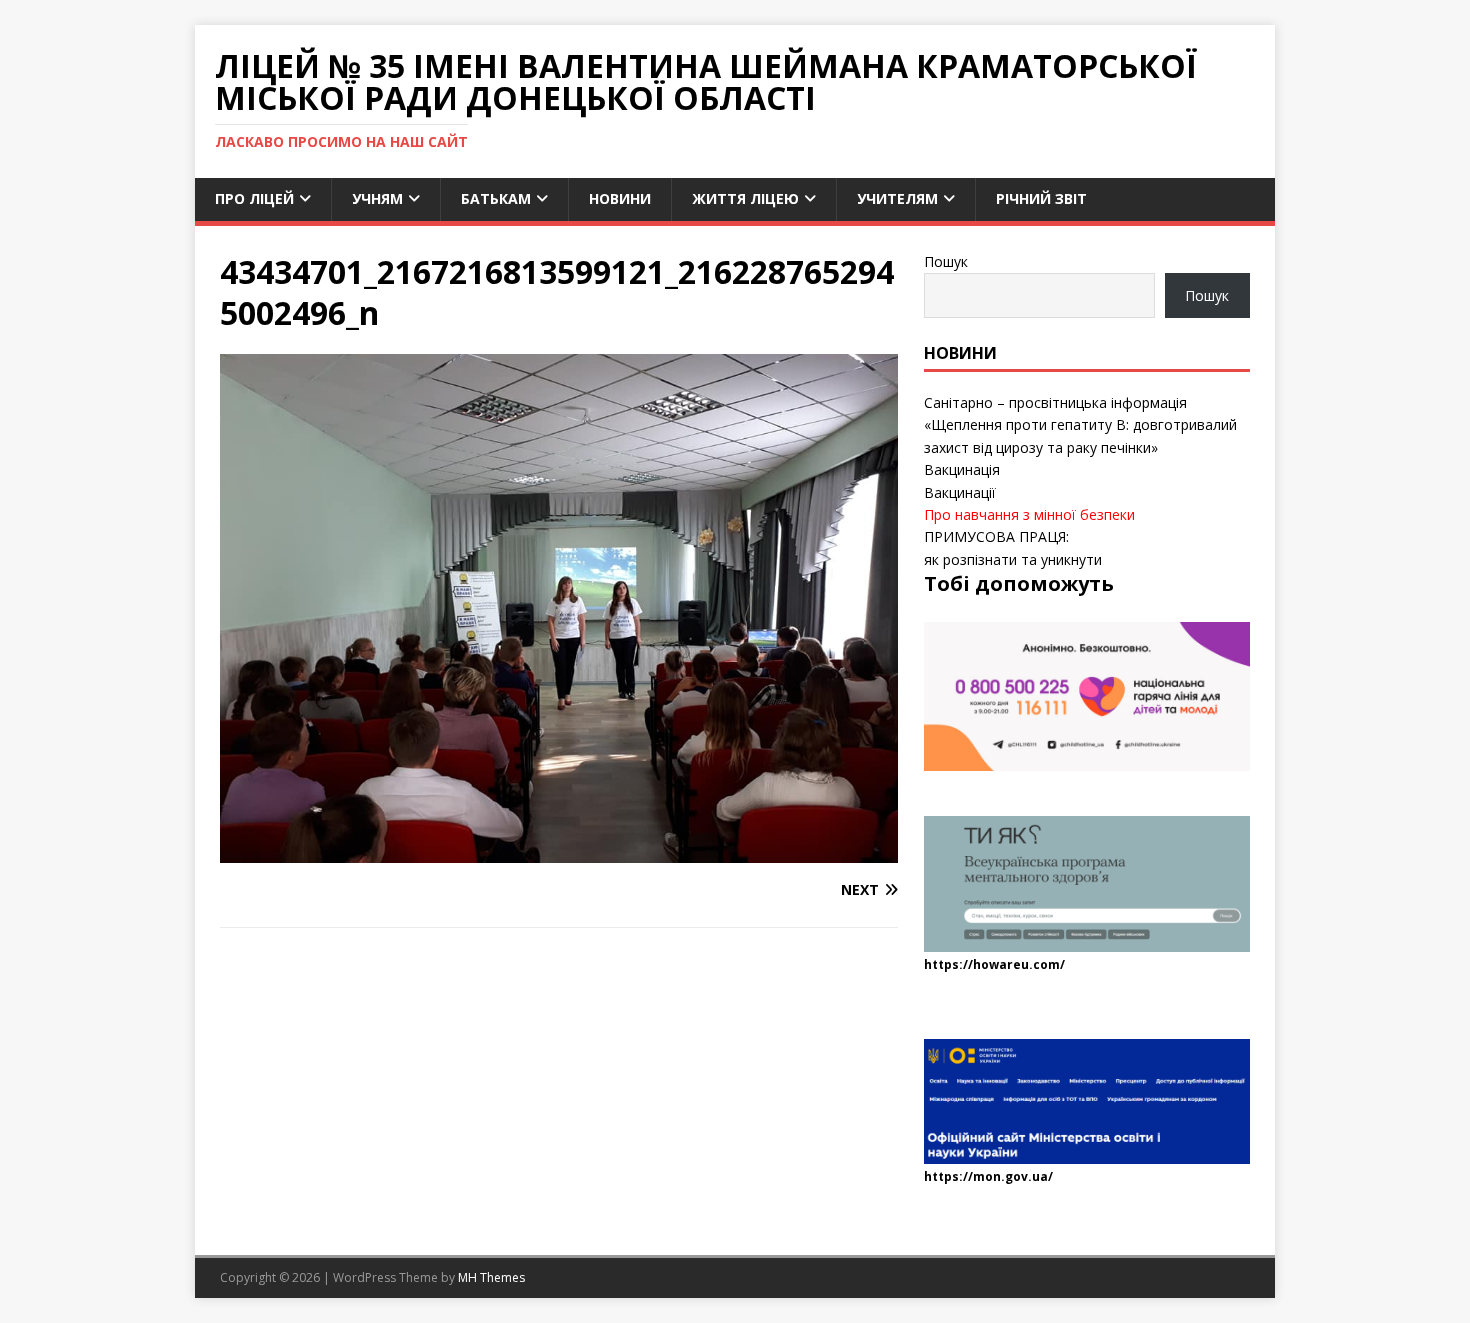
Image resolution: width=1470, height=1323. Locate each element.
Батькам (496, 198)
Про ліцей (254, 198)
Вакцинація (962, 469)
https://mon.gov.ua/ (988, 1176)
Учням (377, 198)
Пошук (946, 261)
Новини (620, 198)
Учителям (897, 198)
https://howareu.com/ (994, 964)
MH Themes (491, 1277)
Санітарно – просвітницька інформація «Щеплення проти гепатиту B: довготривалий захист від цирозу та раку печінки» (1080, 425)
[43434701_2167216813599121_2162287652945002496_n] (559, 850)
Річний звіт (1041, 198)
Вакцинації (960, 492)
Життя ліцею (745, 198)
